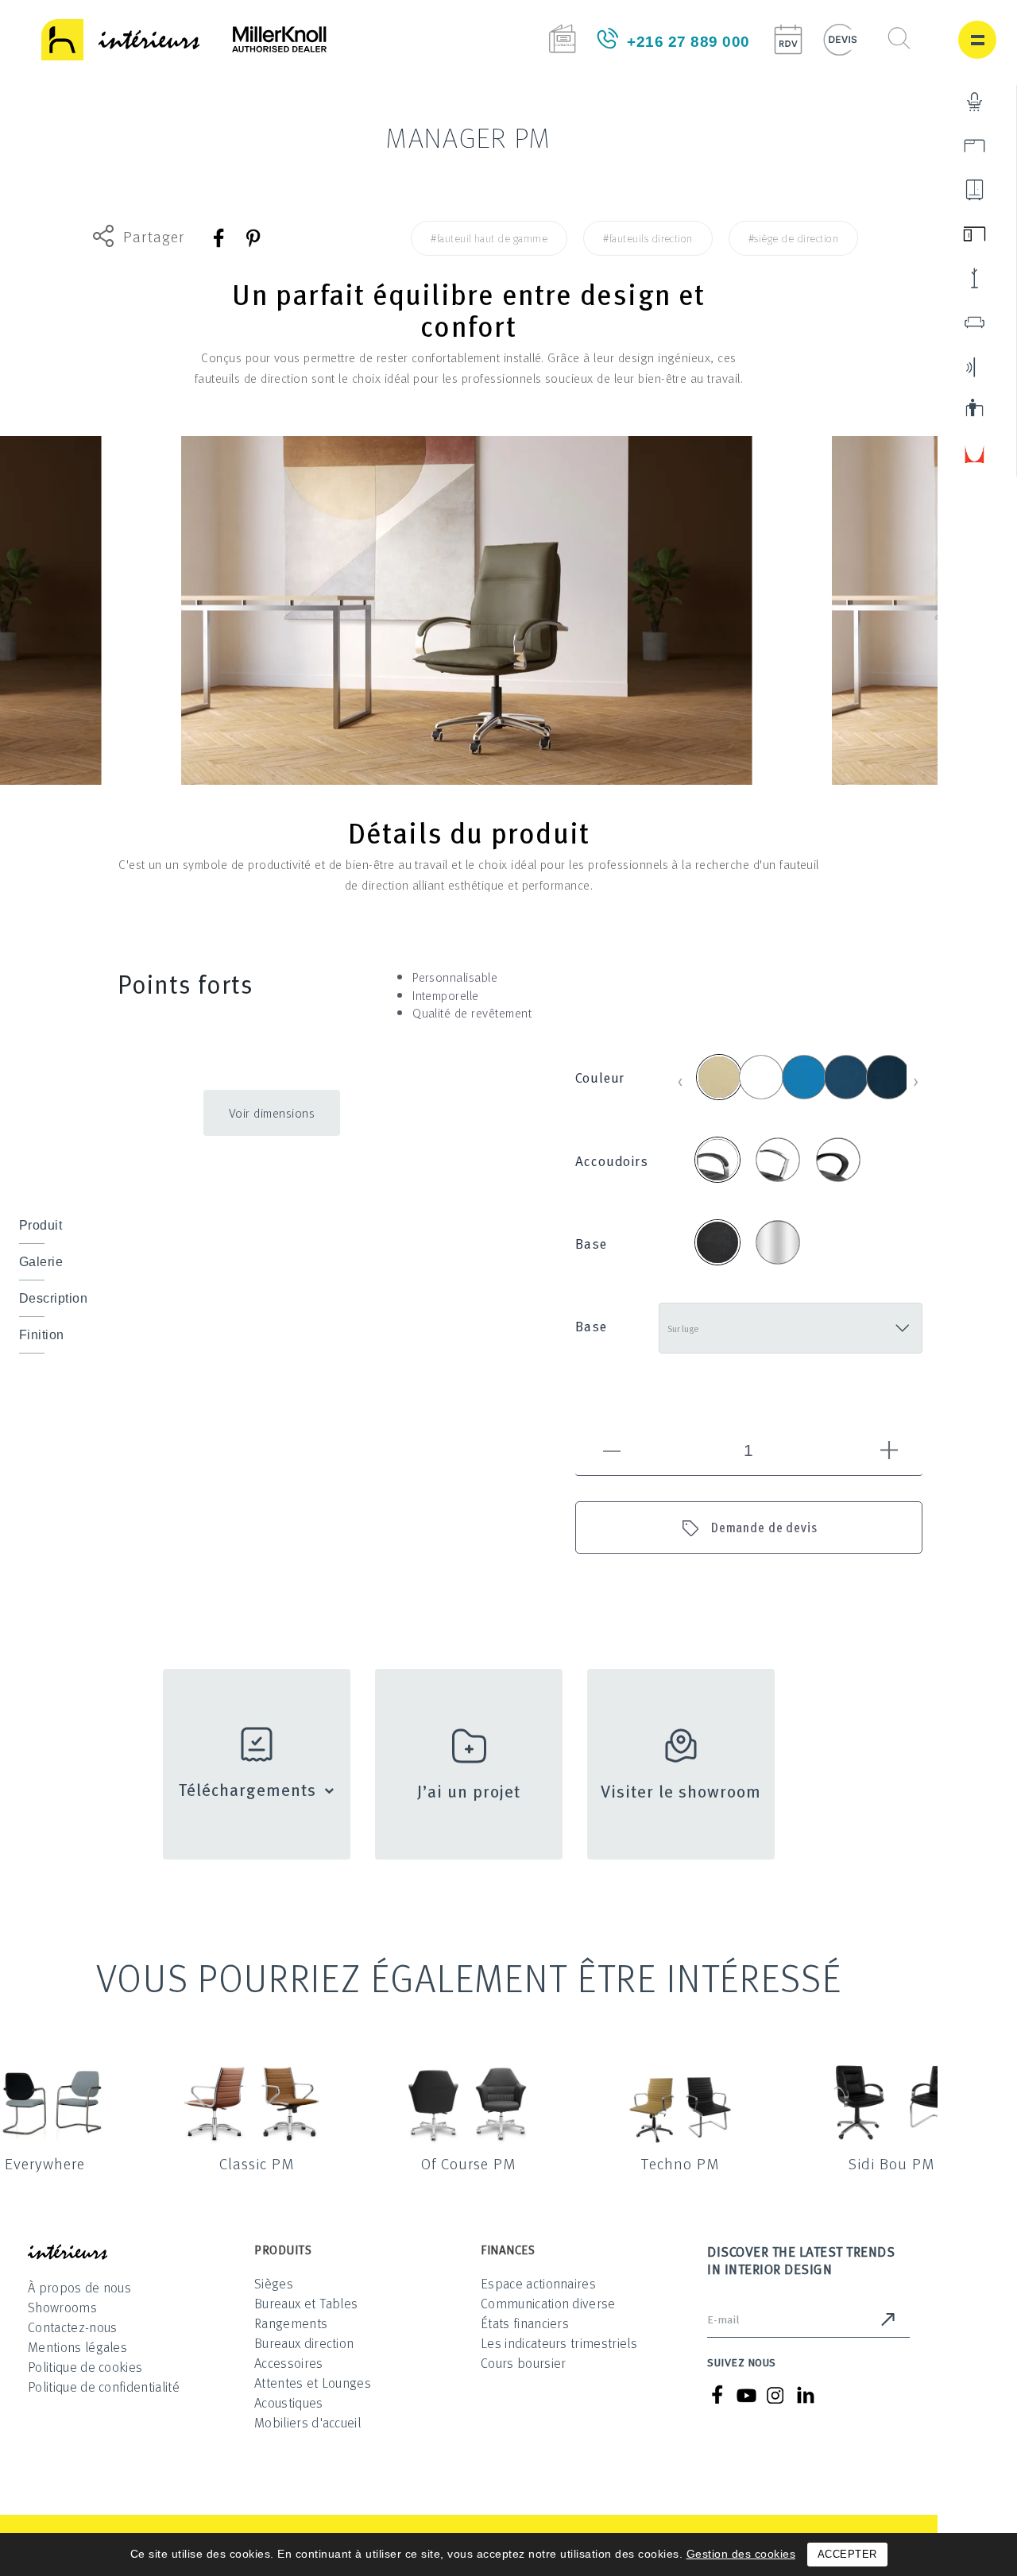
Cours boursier (523, 2363)
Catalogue (562, 39)
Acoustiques (289, 2402)
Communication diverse (548, 2303)
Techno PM (680, 2163)
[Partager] (220, 238)
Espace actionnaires (538, 2283)
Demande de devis (764, 1527)
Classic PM (257, 2163)
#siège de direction (793, 238)
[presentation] (681, 1079)
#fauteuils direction (648, 238)
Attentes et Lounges (313, 2383)
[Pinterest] (252, 238)
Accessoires (289, 2363)
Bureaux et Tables (306, 2303)
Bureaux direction (304, 2343)
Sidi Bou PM (891, 2163)
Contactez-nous (72, 2327)
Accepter (847, 2554)
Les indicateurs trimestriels (559, 2343)
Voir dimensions (272, 1113)
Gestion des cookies (741, 2554)
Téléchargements (247, 1789)
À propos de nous (79, 2287)
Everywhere (45, 2163)
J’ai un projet (469, 1790)
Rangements (291, 2323)
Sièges (274, 2283)
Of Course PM (468, 2163)
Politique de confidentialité (104, 2387)
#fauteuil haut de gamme (489, 238)
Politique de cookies (85, 2367)
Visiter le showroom (681, 1790)
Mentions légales (77, 2347)
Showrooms (62, 2307)
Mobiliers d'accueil (307, 2422)
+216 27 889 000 (688, 42)
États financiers (525, 2323)
